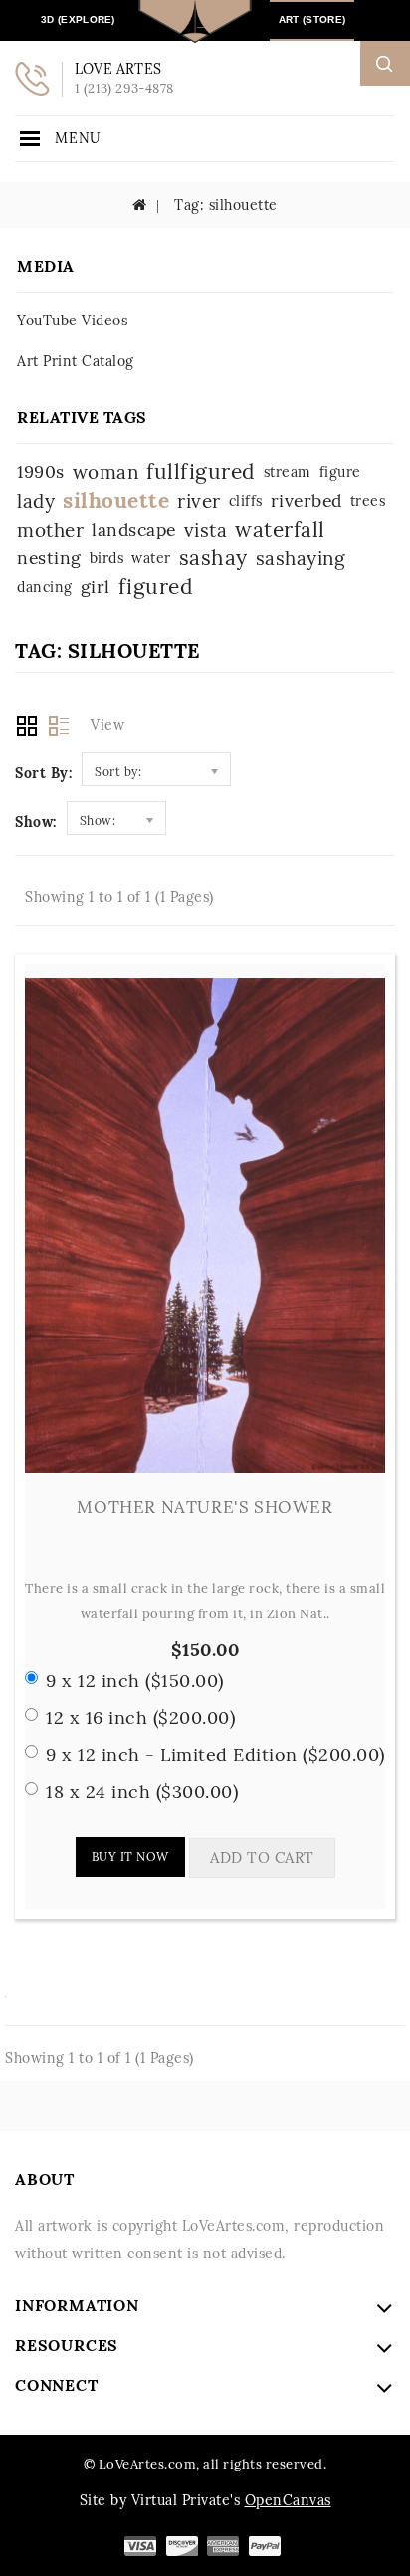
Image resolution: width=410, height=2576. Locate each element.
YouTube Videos (72, 321)
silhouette (116, 500)
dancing (45, 587)
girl (96, 587)
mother (50, 530)
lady (36, 501)
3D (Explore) (78, 19)
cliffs (246, 501)
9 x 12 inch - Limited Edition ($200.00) (215, 1754)
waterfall (280, 529)
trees (368, 501)
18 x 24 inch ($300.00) (142, 1791)
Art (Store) (312, 19)
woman (106, 472)
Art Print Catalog (76, 361)
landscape (134, 529)
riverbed (307, 500)
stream (288, 472)
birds (107, 558)
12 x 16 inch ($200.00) (140, 1717)
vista (206, 530)
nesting (49, 558)
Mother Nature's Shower (205, 1507)
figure (340, 472)
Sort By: (43, 773)
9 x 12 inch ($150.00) (135, 1681)
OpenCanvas (288, 2500)
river (199, 501)
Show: (36, 822)
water (151, 558)
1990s (41, 471)
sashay (213, 558)
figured (156, 587)
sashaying (301, 558)
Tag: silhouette (224, 205)
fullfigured (201, 471)
